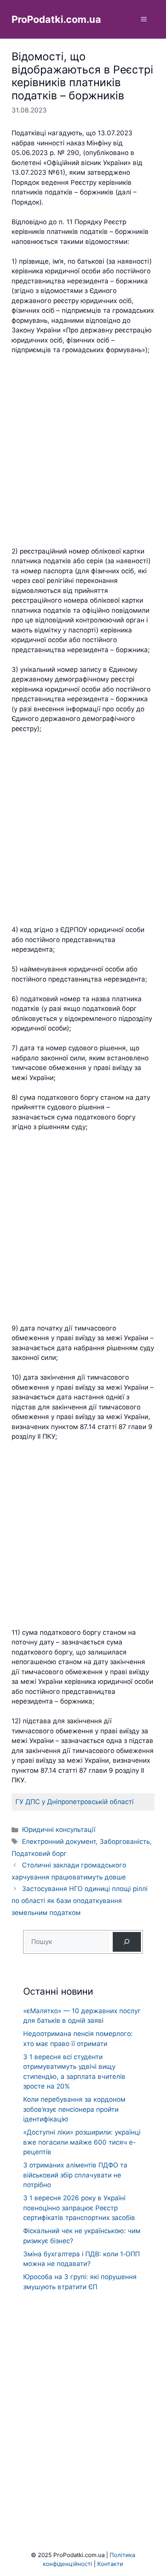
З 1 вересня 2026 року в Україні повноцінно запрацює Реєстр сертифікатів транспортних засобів (79, 2208)
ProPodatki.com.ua (56, 19)
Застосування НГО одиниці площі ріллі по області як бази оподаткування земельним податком (80, 1900)
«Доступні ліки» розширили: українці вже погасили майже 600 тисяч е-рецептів (82, 2142)
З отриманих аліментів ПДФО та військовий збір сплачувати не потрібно (75, 2175)
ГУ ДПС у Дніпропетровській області (75, 1802)
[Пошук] (127, 1942)
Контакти (110, 2564)
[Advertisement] (83, 451)
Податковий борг (39, 1854)
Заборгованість (125, 1842)
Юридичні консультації (59, 1830)
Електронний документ (59, 1842)
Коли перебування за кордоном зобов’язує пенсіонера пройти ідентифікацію (74, 2109)
